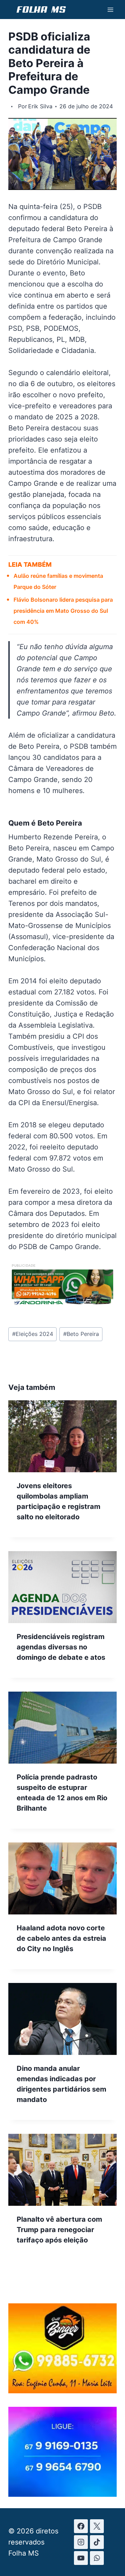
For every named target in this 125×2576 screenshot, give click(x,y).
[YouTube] (81, 2558)
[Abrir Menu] (110, 10)
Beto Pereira (81, 1334)
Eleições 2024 (33, 1334)
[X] (97, 2526)
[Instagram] (81, 2542)
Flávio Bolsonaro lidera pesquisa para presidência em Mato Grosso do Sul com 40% (63, 611)
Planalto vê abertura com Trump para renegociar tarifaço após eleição (59, 2230)
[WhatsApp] (97, 2558)
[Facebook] (81, 2526)
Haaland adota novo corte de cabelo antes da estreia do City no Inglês (61, 1938)
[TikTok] (97, 2542)
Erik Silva (40, 106)
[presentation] (62, 1436)
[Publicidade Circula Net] (62, 2494)
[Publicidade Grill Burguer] (62, 2391)
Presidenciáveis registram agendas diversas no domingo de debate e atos (61, 1647)
